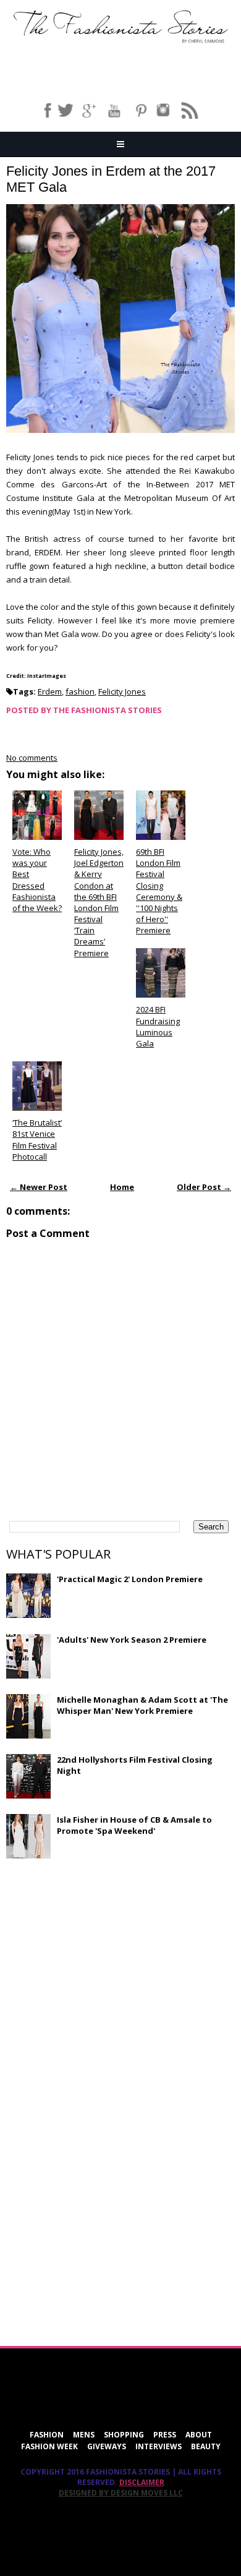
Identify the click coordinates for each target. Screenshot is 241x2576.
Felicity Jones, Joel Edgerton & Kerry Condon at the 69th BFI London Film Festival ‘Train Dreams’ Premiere (99, 902)
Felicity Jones (122, 691)
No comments (32, 758)
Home (122, 1187)
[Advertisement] (99, 1958)
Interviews (159, 2446)
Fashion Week (49, 2446)
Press (165, 2435)
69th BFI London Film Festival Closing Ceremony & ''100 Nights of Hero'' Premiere (159, 891)
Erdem (50, 691)
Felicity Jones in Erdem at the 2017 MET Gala (111, 179)
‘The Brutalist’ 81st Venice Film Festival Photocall (37, 1140)
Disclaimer (142, 2482)
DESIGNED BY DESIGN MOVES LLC (121, 2493)
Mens (84, 2435)
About (199, 2435)
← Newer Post (39, 1187)
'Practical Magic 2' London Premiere (130, 1579)
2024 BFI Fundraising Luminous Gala (158, 1026)
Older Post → (204, 1187)
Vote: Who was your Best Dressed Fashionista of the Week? (37, 880)
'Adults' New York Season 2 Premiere (132, 1640)
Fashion (47, 2435)
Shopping (124, 2435)
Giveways (107, 2446)
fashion (80, 691)
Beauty (206, 2446)
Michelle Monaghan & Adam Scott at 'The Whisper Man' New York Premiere (142, 1705)
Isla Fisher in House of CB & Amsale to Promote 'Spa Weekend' (134, 1825)
